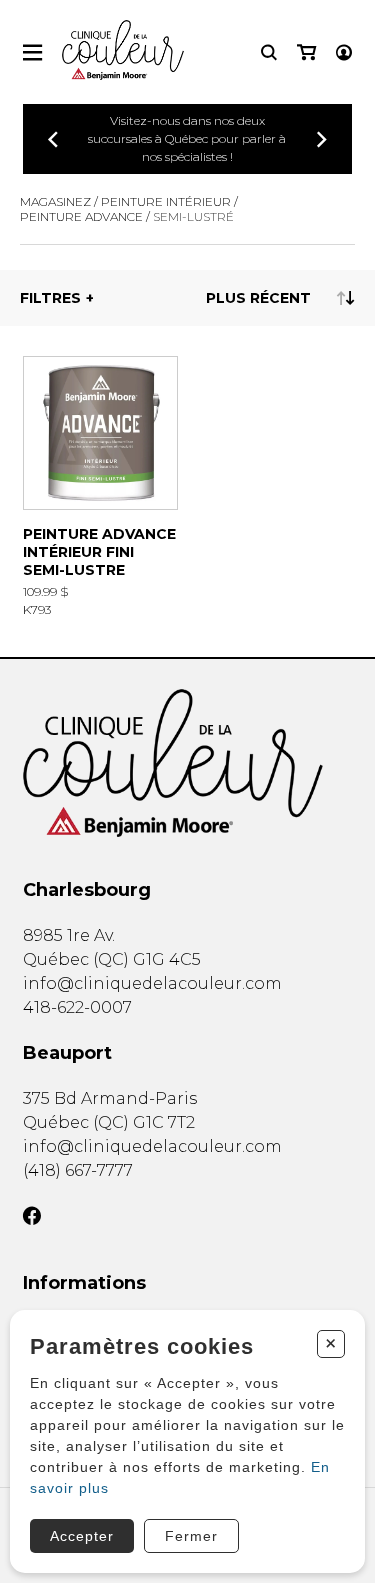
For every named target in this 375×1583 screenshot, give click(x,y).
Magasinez (55, 201)
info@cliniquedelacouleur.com (152, 983)
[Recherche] (269, 52)
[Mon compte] (344, 52)
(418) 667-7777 (78, 1170)
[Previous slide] (53, 139)
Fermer (191, 1536)
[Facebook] (32, 1216)
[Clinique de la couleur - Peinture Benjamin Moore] (187, 763)
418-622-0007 (77, 1007)
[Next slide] (322, 139)
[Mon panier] (306, 52)
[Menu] (32, 52)
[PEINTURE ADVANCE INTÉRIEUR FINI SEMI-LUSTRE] (100, 486)
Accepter (82, 1536)
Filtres (50, 298)
